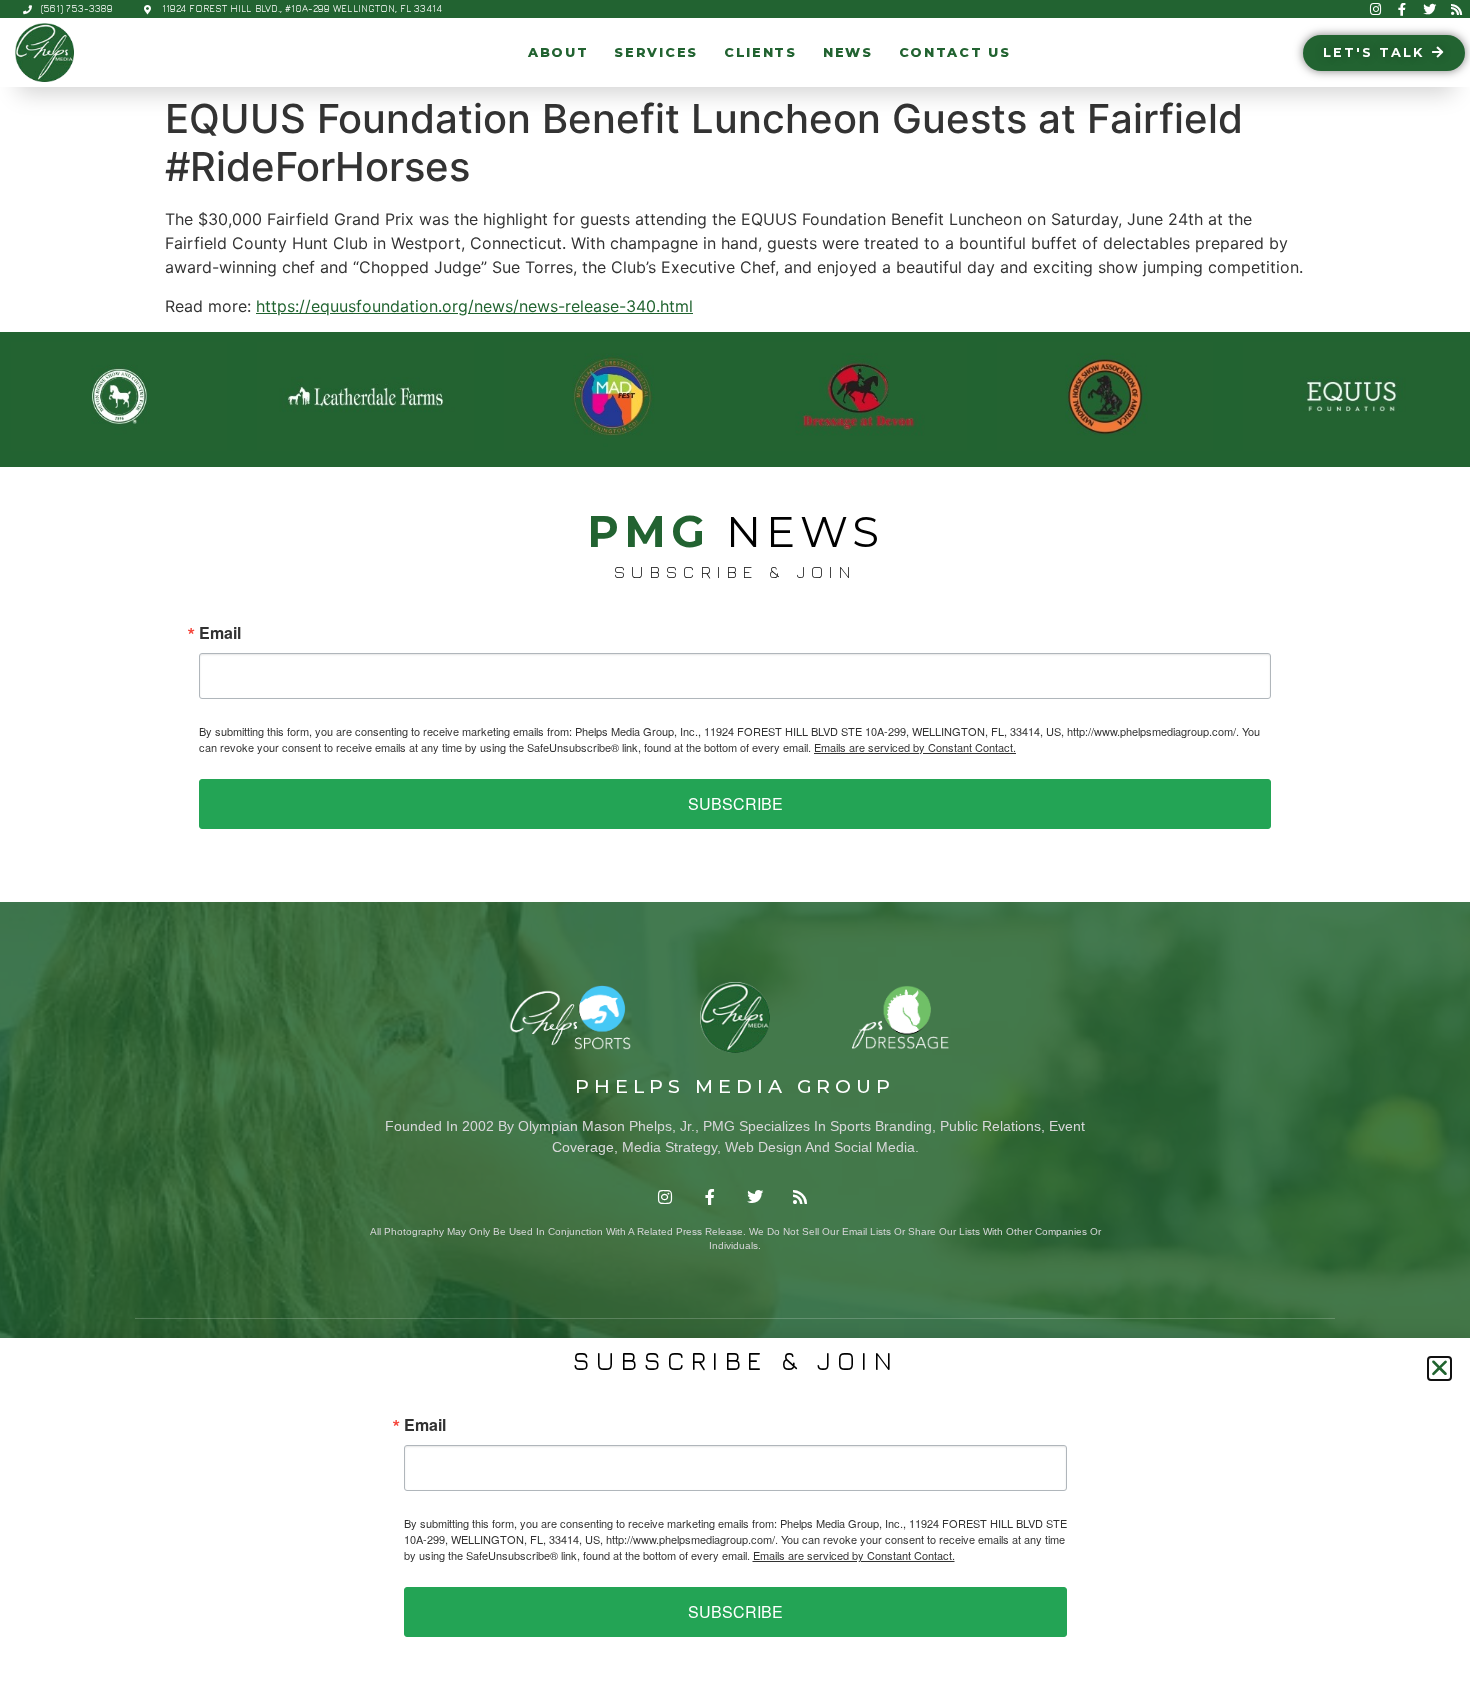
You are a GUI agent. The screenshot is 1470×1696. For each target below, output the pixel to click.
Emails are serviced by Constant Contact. (915, 747)
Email (220, 633)
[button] (1439, 1368)
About (558, 52)
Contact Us (955, 52)
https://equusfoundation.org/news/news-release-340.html (474, 306)
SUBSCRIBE (735, 803)
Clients (760, 52)
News (848, 52)
